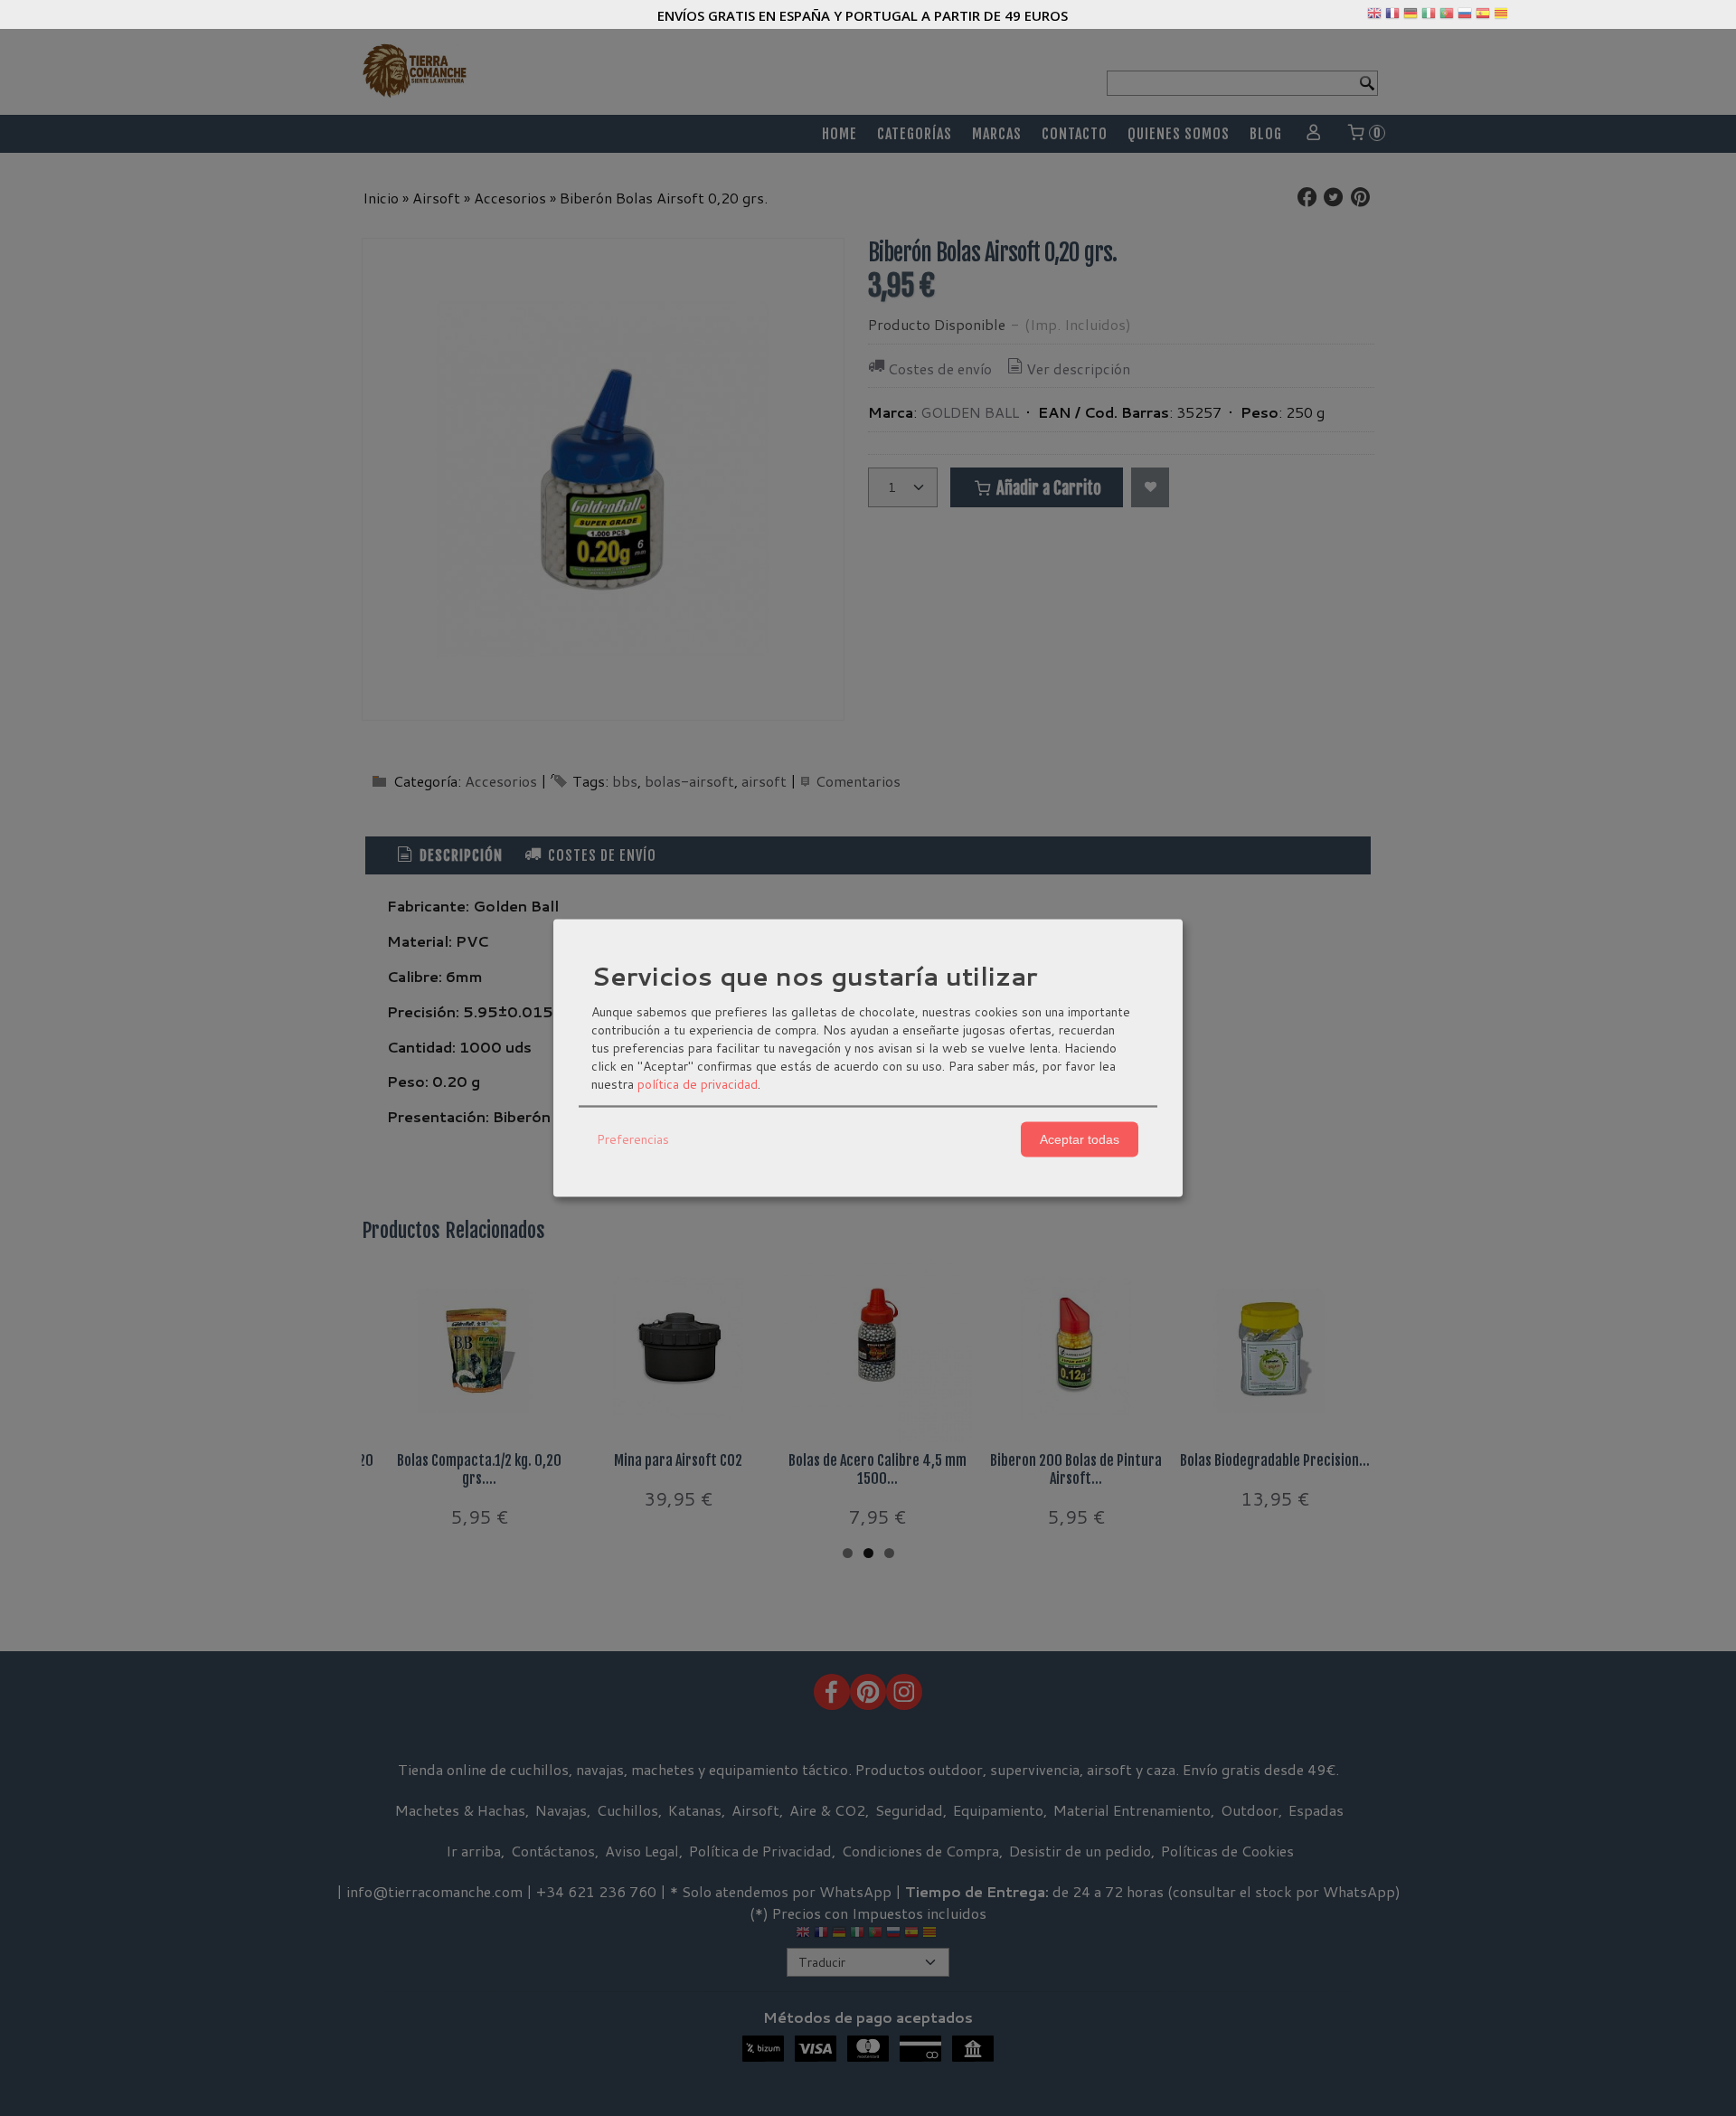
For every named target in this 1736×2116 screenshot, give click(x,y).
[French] (1392, 17)
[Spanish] (1483, 17)
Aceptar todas (1080, 1139)
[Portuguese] (1447, 17)
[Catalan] (1503, 17)
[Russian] (1465, 17)
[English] (1374, 17)
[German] (1410, 17)
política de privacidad (698, 1083)
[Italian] (1429, 17)
